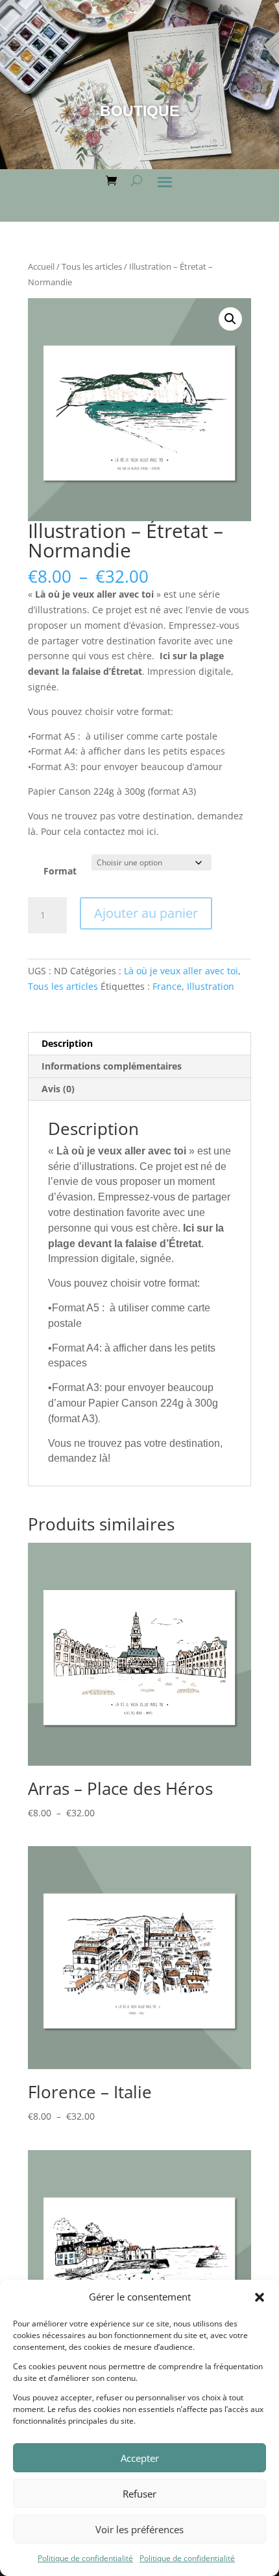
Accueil (41, 266)
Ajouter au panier (146, 913)
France (167, 986)
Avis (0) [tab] (58, 1089)
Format (60, 871)
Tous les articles (92, 266)
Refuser (139, 2494)
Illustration (211, 986)
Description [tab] (67, 1043)
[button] (260, 2297)
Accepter (140, 2458)
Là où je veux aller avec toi (181, 971)
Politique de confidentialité (85, 2558)
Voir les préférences (139, 2529)
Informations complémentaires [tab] (112, 1066)
